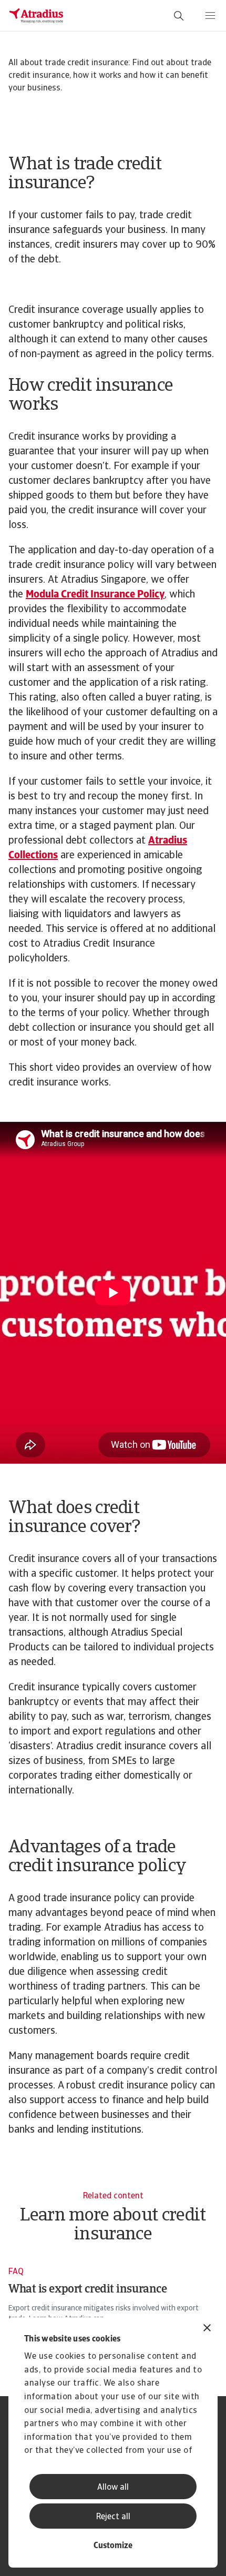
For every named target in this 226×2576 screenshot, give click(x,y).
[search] (179, 16)
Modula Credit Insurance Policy (95, 595)
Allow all (113, 2488)
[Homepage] (36, 16)
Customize (113, 2546)
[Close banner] (207, 2329)
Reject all (113, 2517)
